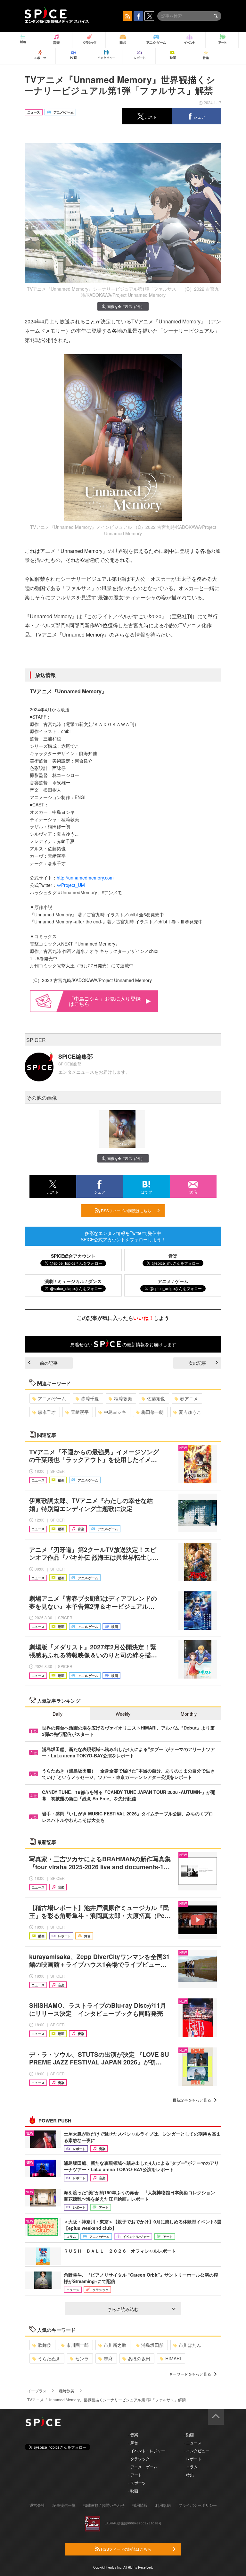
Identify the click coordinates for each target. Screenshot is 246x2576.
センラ (82, 2358)
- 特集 (189, 2475)
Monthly (189, 1714)
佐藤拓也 (156, 1398)
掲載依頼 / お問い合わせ (104, 2505)
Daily (57, 1714)
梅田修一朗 (152, 1412)
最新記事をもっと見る (192, 2100)
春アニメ (189, 1398)
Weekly (123, 1714)
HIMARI (173, 2358)
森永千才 (47, 1412)
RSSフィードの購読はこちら (126, 1210)
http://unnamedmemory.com (85, 878)
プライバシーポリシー (198, 2505)
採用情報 (140, 2505)
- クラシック (139, 2459)
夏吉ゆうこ (190, 1412)
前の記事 (49, 1363)
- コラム (191, 2467)
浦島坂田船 (152, 2345)
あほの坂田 (139, 2358)
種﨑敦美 (123, 1398)
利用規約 (163, 2505)
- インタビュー (197, 2451)
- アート (135, 2475)
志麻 (108, 2358)
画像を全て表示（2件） (126, 306)
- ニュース (193, 2443)
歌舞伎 (45, 2345)
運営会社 (37, 2505)
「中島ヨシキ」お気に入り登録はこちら (105, 1001)
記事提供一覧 (64, 2505)
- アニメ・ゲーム (143, 2467)
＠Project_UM (71, 885)
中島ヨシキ (115, 1412)
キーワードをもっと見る (190, 2374)
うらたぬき (49, 2358)
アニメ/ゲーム (52, 1398)
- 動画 (189, 2434)
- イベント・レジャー (147, 2451)
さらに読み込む (123, 2309)
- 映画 (133, 2491)
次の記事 (197, 1363)
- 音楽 (133, 2434)
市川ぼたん (190, 2345)
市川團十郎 (78, 2345)
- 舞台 (133, 2443)
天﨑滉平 (80, 1412)
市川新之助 (115, 2345)
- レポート (193, 2459)
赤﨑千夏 (90, 1398)
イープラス (37, 2391)
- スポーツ (137, 2483)
